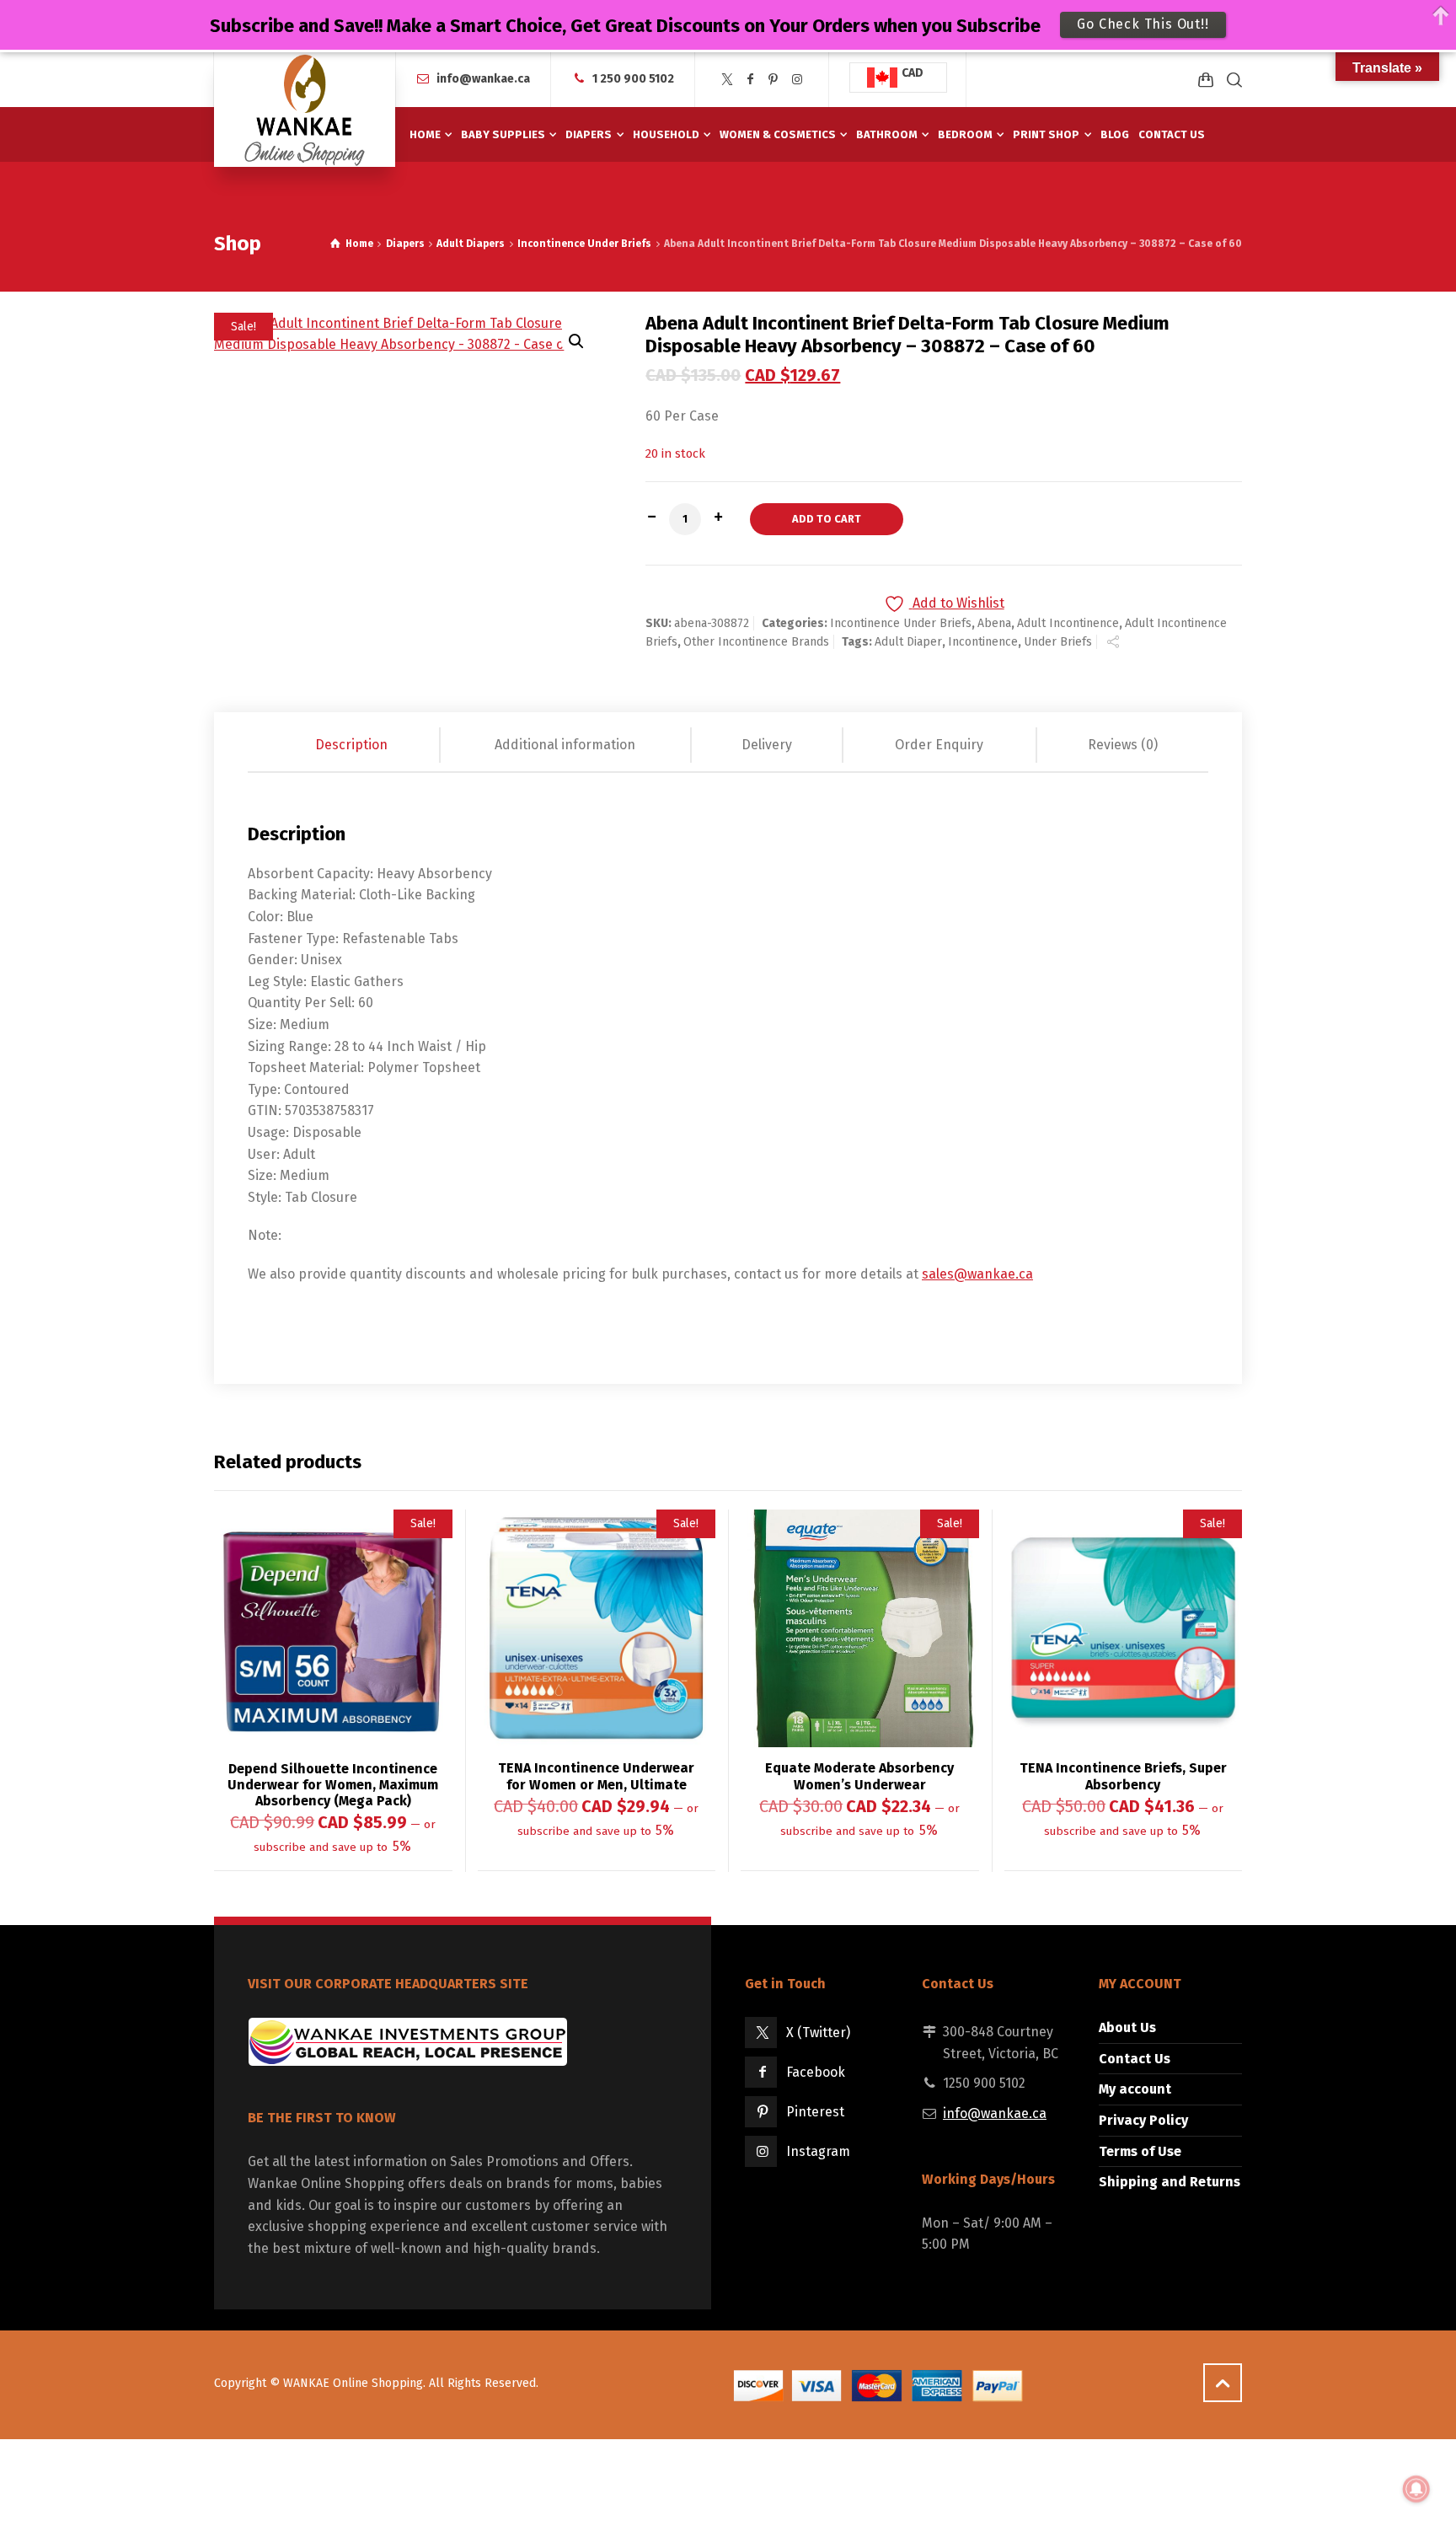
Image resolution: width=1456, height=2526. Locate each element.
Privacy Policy (1143, 2120)
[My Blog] (305, 110)
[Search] (1231, 80)
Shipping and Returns (1170, 2182)
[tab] (353, 745)
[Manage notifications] (1416, 2489)
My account (1135, 2089)
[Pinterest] (773, 80)
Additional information (565, 745)
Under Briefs (1058, 642)
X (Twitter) (818, 2033)
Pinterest (815, 2112)
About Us (1127, 2027)
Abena (994, 623)
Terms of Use (1140, 2151)
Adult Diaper (908, 642)
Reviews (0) (1123, 745)
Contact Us (1135, 2059)
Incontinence (983, 642)
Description (351, 745)
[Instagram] (797, 80)
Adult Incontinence (1068, 623)
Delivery (767, 745)
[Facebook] (751, 80)
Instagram (818, 2151)
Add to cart (827, 519)
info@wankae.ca (483, 79)
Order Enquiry (939, 745)
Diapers (405, 244)
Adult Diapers (471, 244)
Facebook (816, 2072)
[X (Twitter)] (727, 80)
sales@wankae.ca (977, 1274)
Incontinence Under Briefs (584, 244)
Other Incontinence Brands (756, 642)
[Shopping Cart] (1206, 80)
